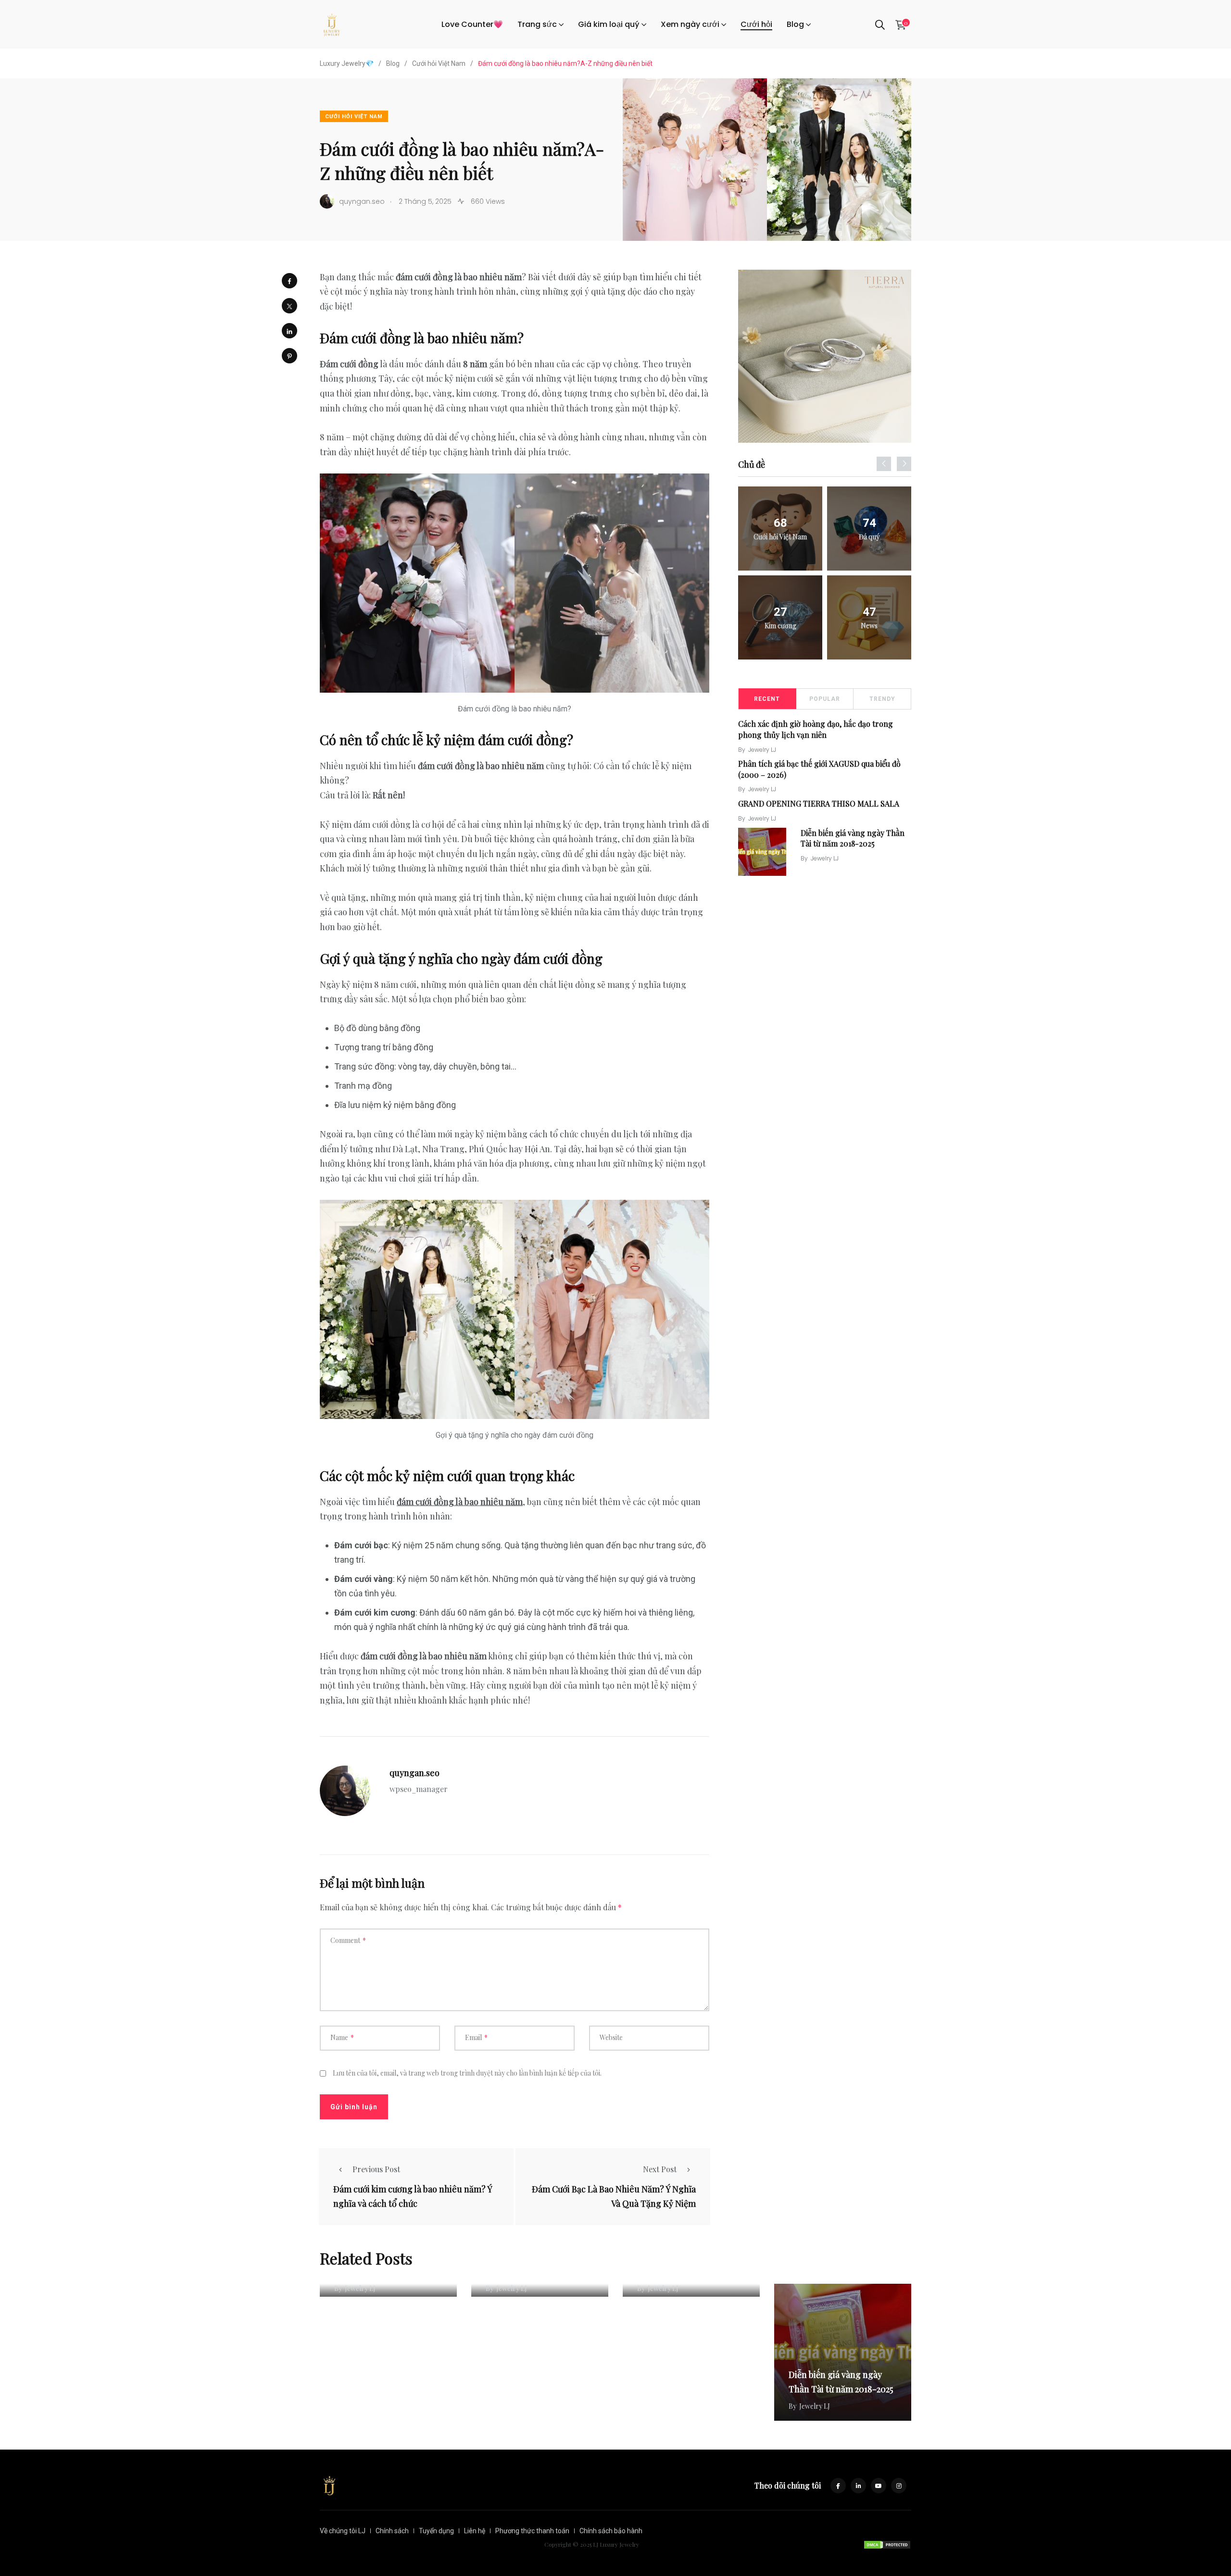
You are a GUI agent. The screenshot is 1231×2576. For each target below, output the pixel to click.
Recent (767, 699)
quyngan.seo (415, 1773)
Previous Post (376, 2169)
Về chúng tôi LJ (343, 2531)
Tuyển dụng (436, 2531)
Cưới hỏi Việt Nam (354, 117)
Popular (825, 699)
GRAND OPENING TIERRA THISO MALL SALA (819, 803)
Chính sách (392, 2531)
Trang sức (537, 24)
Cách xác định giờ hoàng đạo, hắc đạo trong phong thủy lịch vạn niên (816, 729)
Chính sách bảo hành (611, 2531)
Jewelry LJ (762, 750)
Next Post (660, 2169)
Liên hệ (475, 2531)
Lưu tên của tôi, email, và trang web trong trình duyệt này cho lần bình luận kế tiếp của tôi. (467, 2073)
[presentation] (884, 464)
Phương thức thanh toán (532, 2531)
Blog (795, 24)
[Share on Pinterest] (289, 356)
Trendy (882, 699)
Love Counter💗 (472, 24)
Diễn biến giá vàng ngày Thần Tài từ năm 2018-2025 (853, 838)
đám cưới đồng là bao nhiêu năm (460, 1502)
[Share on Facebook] (289, 281)
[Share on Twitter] (289, 306)
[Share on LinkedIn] (289, 331)
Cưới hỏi (756, 24)
